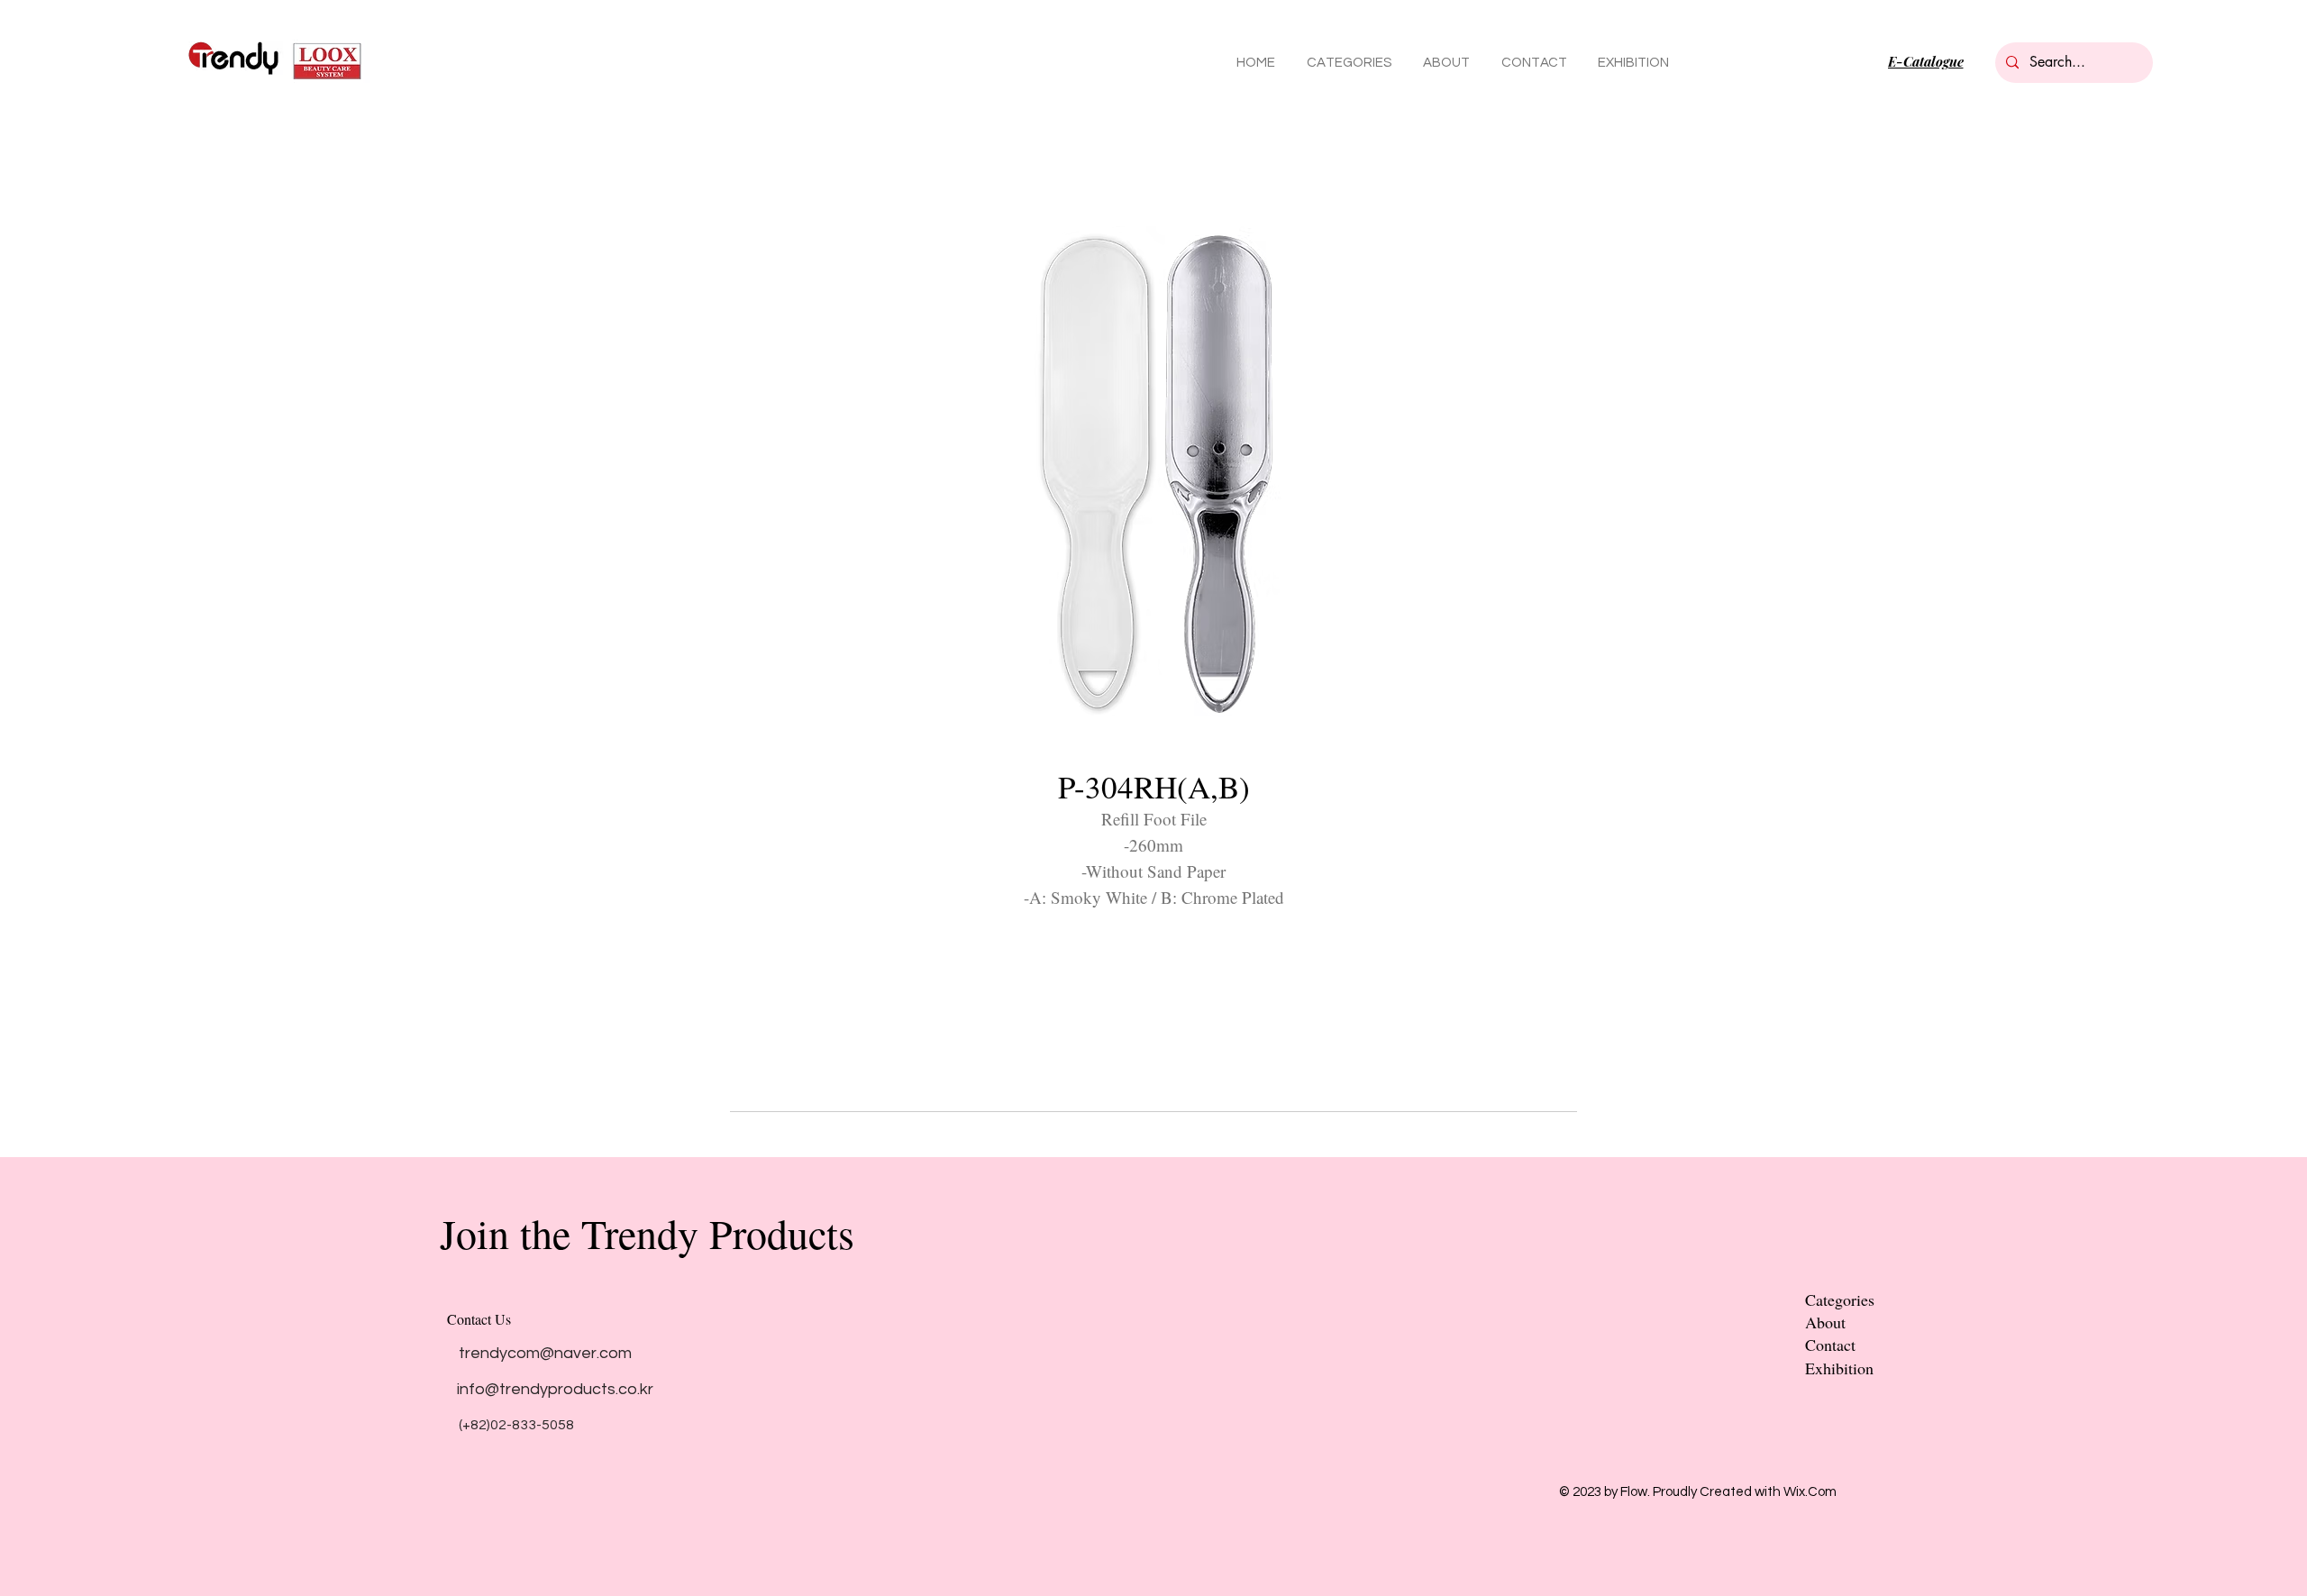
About (1825, 1322)
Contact (1830, 1345)
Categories (1840, 1300)
